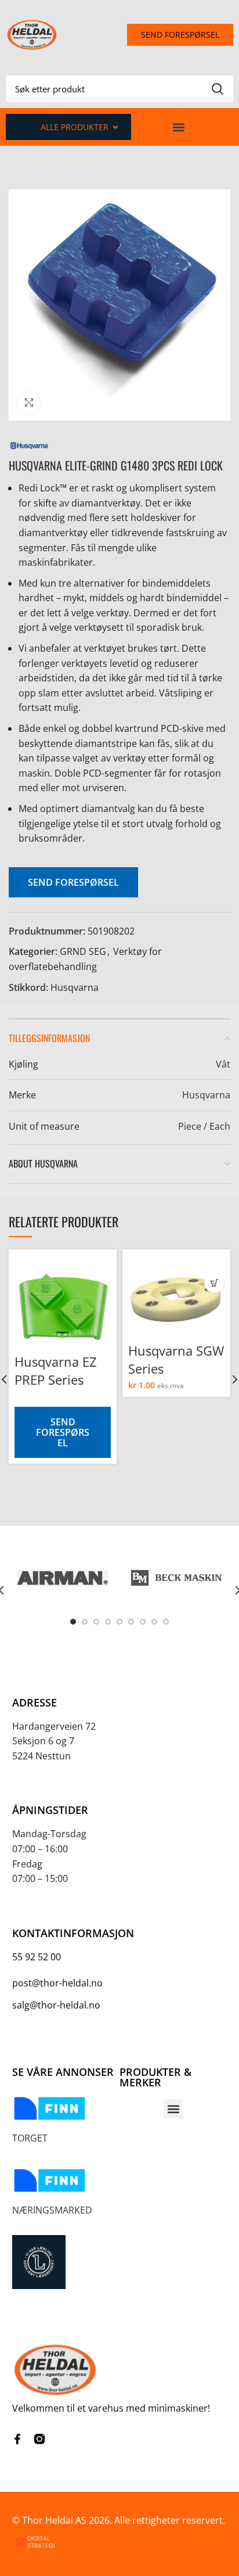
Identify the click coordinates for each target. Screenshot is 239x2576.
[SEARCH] (218, 89)
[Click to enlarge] (29, 403)
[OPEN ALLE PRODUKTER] (115, 127)
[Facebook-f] (17, 2439)
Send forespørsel (73, 882)
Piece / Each (204, 1126)
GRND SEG (83, 951)
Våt (223, 1064)
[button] (179, 127)
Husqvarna (75, 987)
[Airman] (63, 1578)
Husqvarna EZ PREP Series (56, 1370)
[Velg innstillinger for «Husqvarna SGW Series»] (214, 1283)
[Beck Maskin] (176, 1578)
